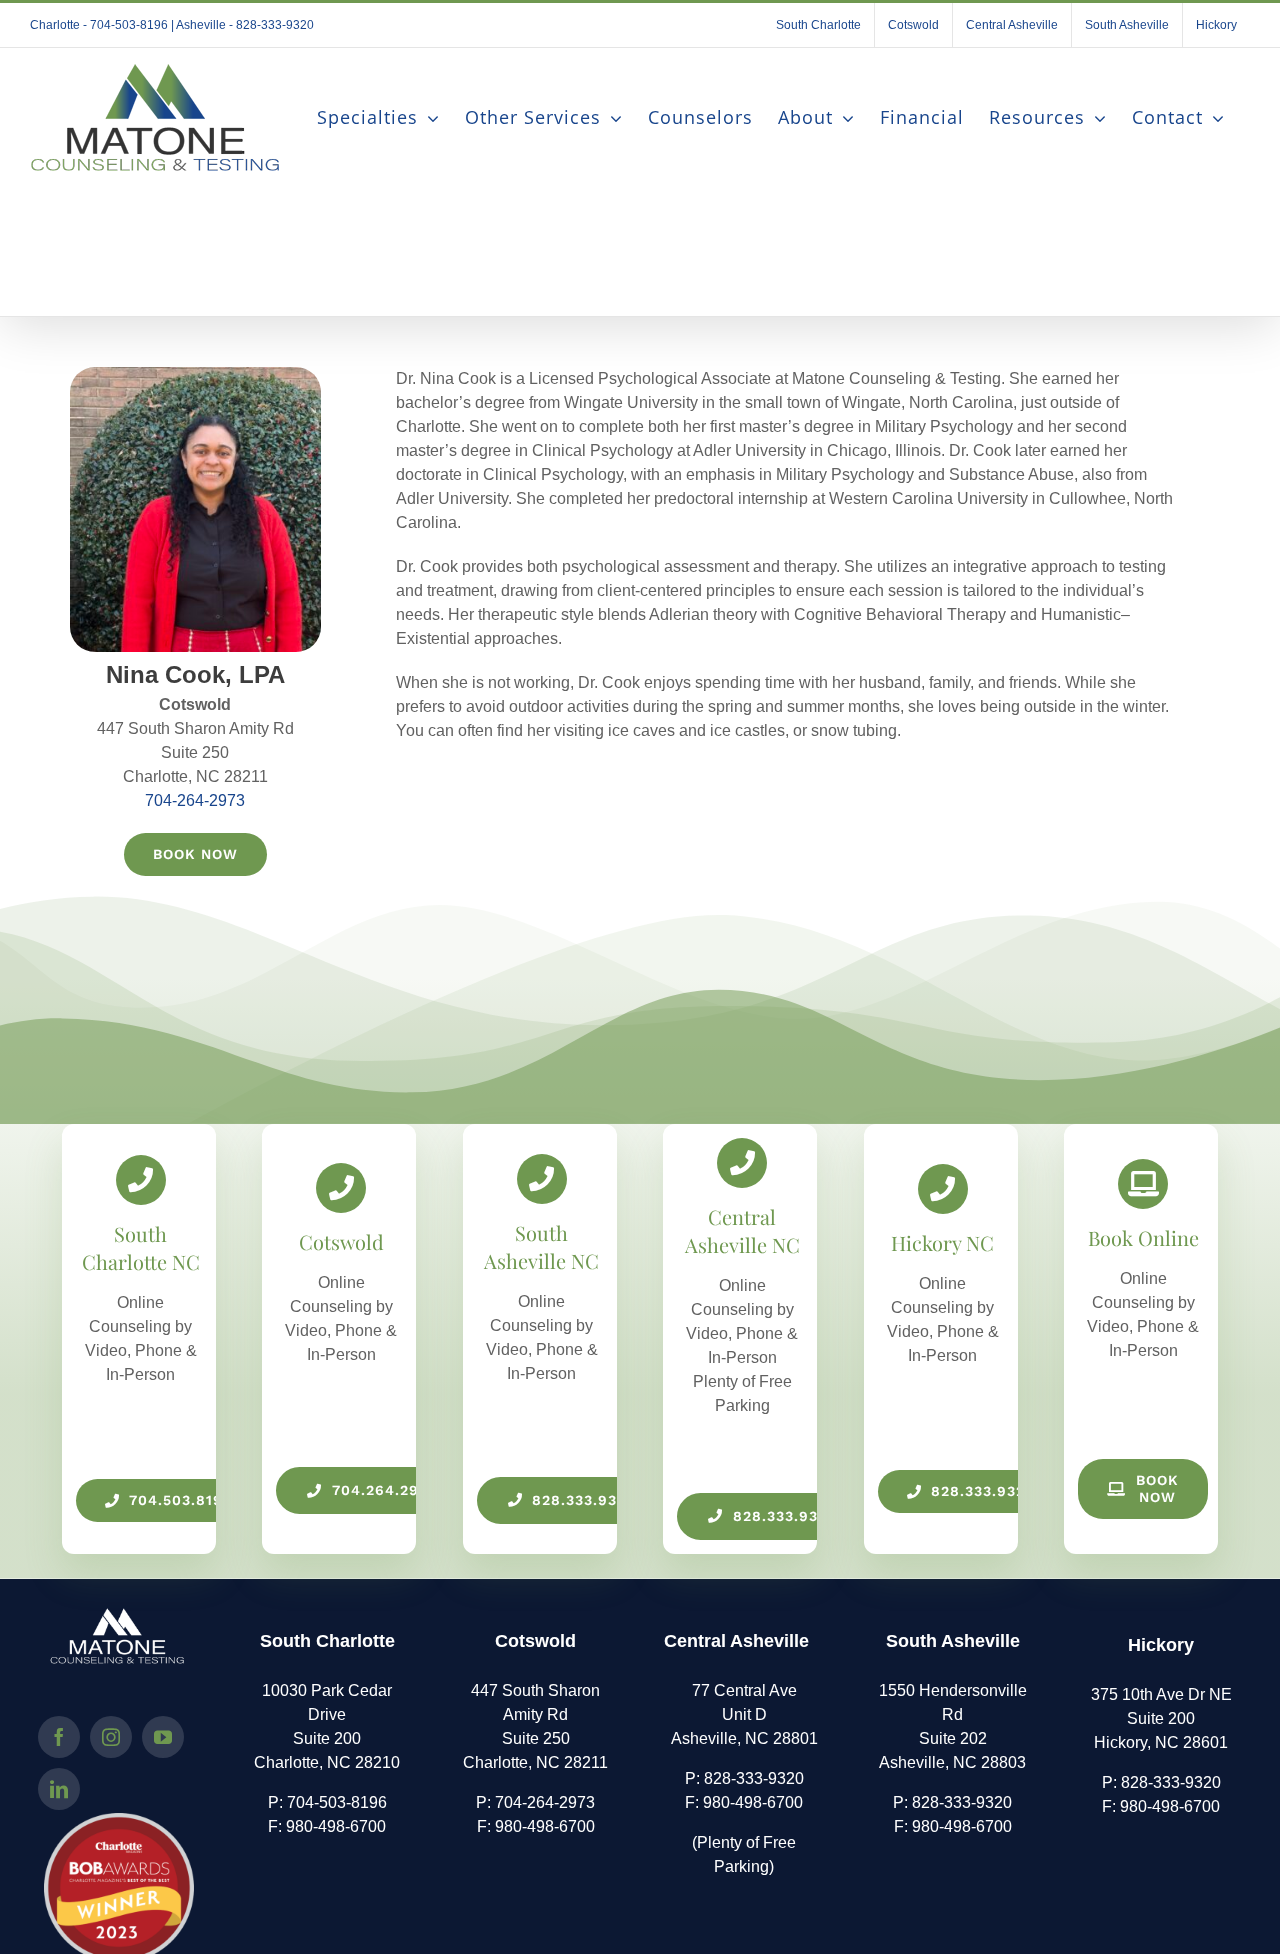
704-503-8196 (337, 1802)
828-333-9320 (754, 1778)
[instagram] (111, 1737)
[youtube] (163, 1737)
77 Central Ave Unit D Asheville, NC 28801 (744, 1714)
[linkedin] (59, 1789)
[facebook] (59, 1737)
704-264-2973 (195, 800)
